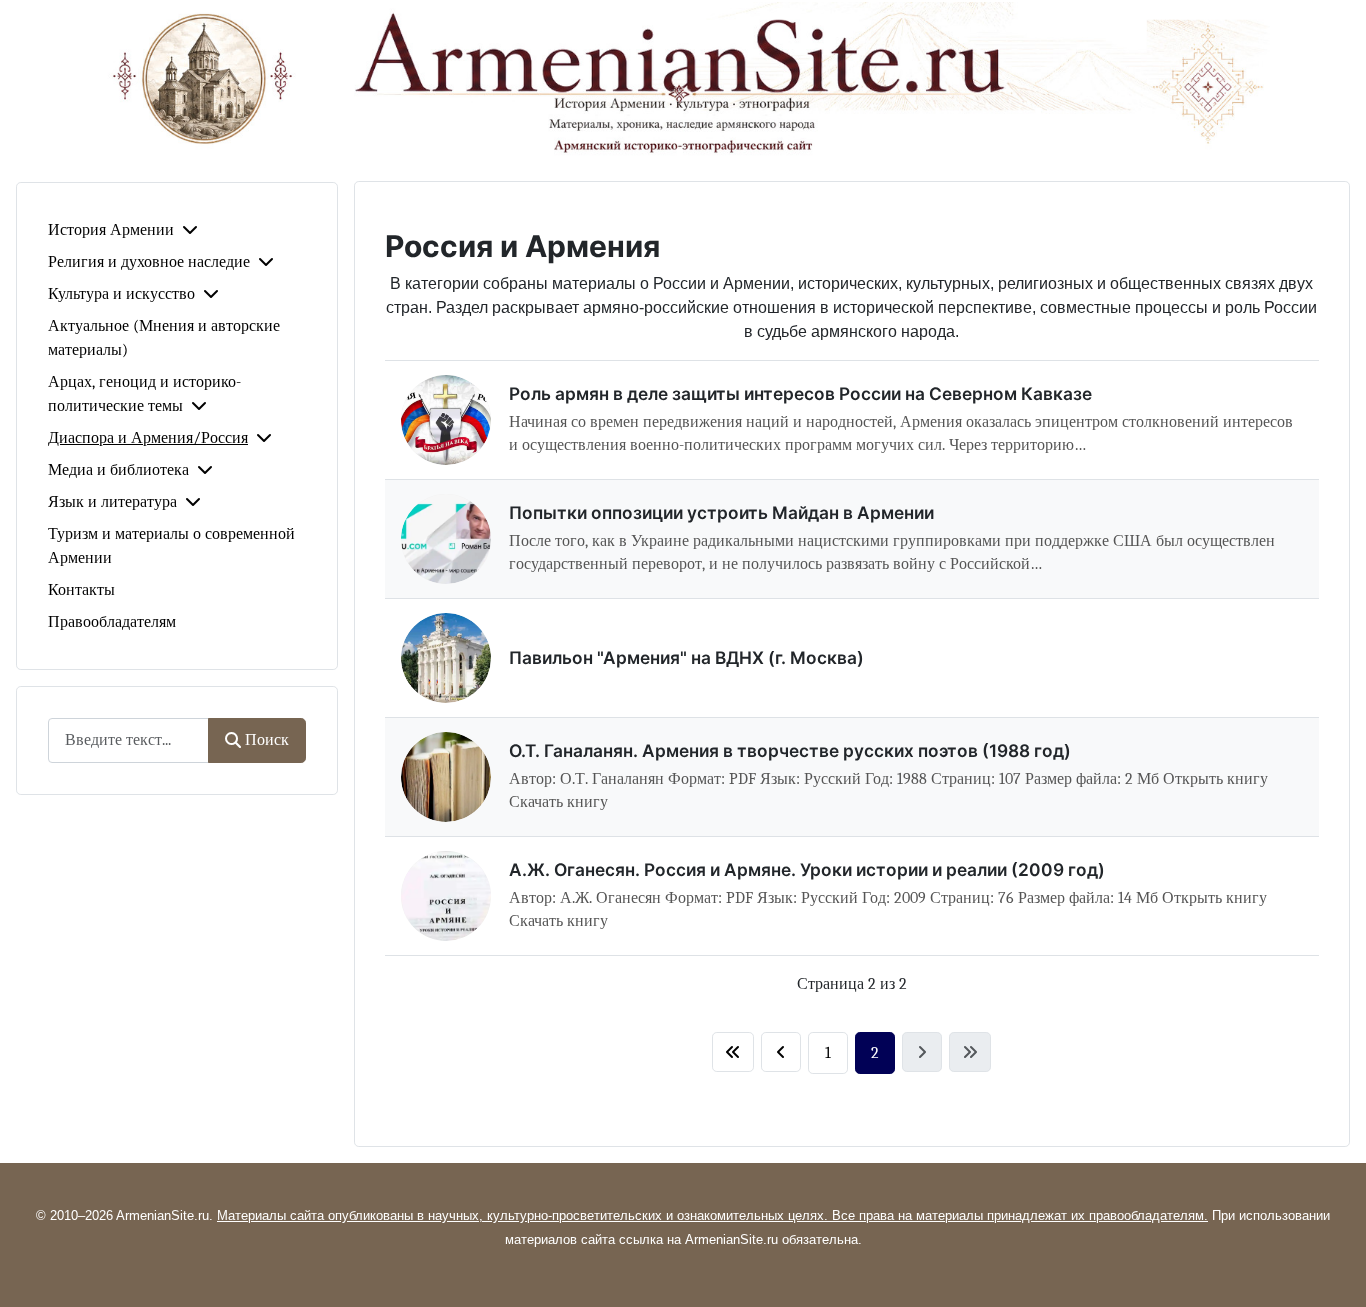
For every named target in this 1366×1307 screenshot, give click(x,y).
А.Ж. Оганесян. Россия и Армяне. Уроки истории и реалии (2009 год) (807, 869)
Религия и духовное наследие (149, 262)
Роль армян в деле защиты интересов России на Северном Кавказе (800, 393)
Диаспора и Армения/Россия (148, 438)
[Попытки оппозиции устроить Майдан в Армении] (446, 539)
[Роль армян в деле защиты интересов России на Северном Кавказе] (446, 420)
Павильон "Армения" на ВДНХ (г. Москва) (686, 657)
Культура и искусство (121, 294)
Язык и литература (112, 502)
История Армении (111, 230)
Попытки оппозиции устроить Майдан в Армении (721, 512)
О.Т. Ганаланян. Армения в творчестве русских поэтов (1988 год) (790, 750)
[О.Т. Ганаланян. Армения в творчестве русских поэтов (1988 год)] (446, 777)
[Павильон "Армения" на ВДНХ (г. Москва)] (446, 658)
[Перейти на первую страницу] (733, 1052)
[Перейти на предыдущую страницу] (781, 1052)
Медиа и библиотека (118, 470)
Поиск (267, 740)
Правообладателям (112, 622)
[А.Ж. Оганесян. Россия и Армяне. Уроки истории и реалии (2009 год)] (446, 896)
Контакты (81, 590)
